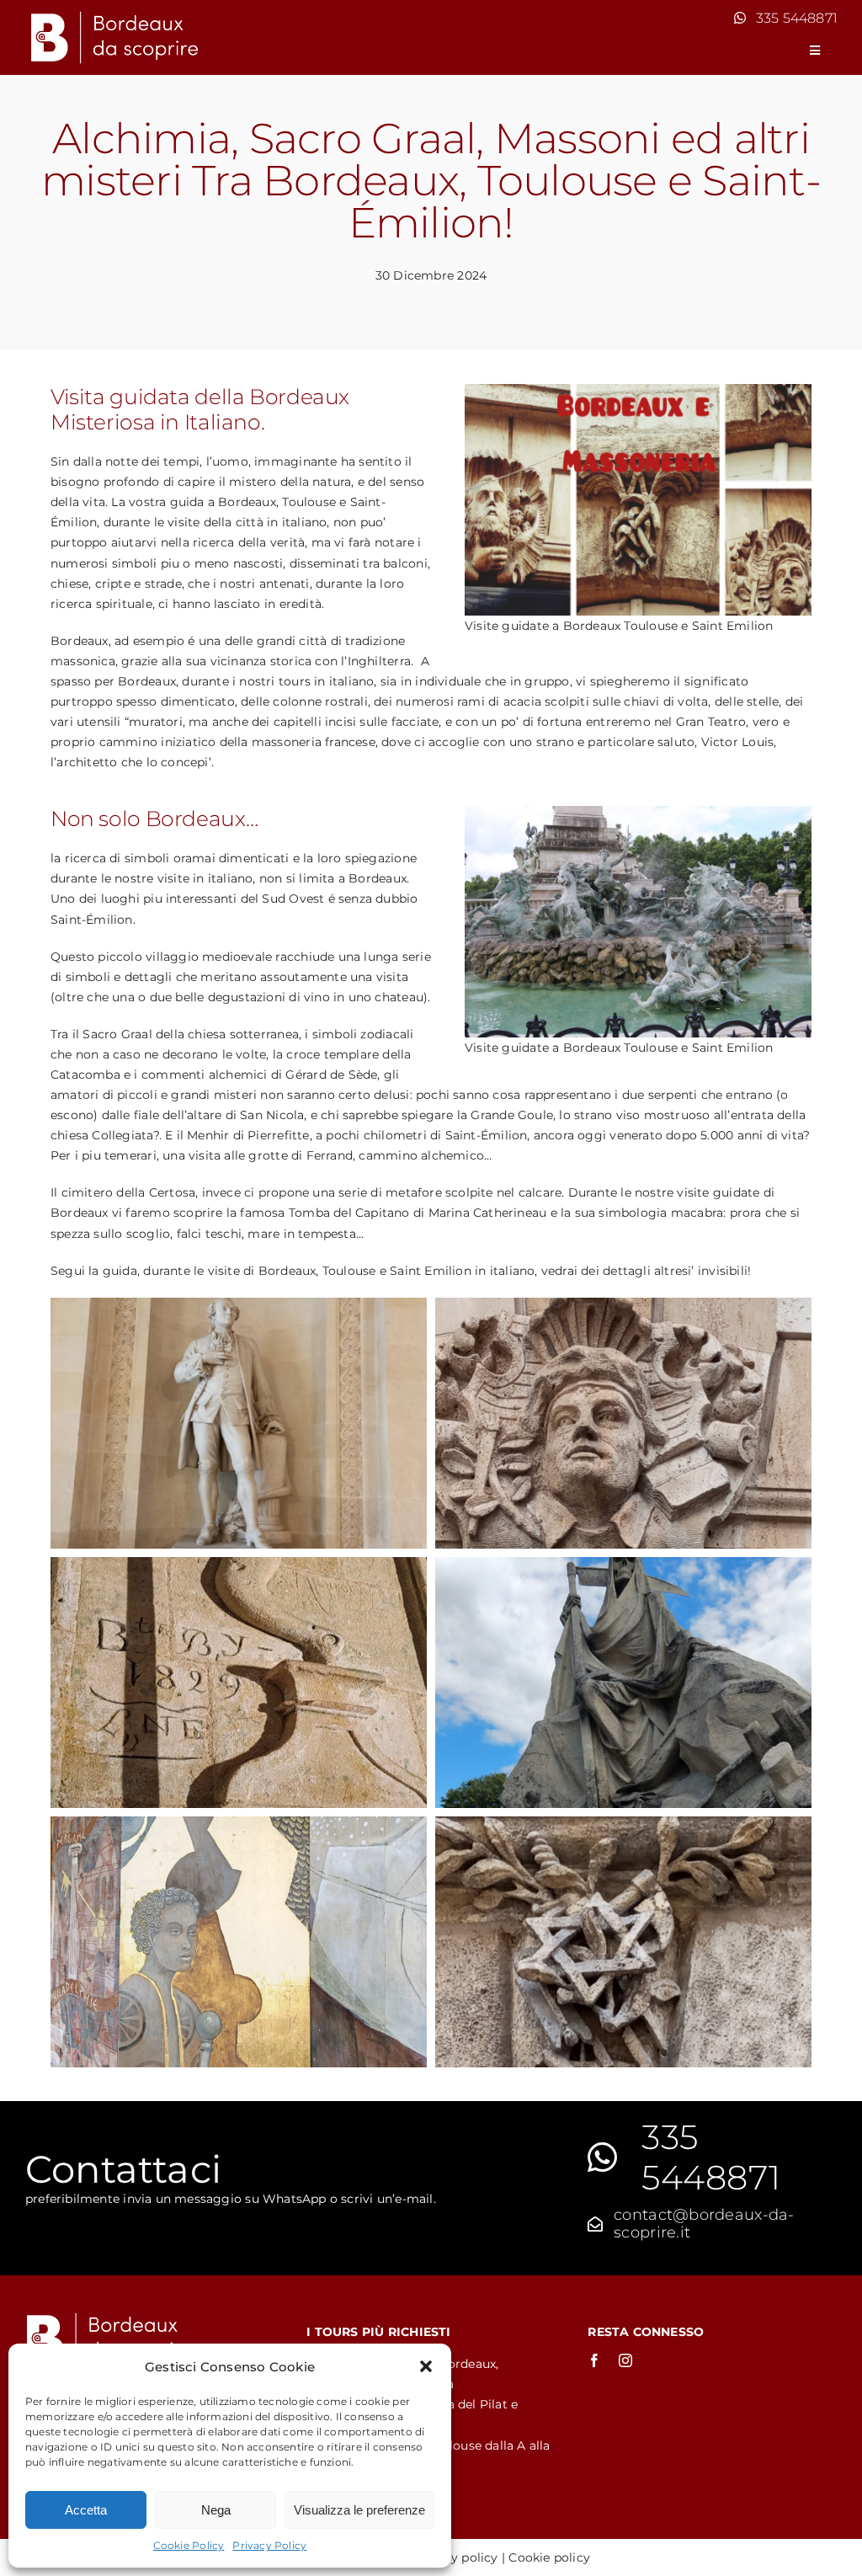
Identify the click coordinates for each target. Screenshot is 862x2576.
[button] (426, 2366)
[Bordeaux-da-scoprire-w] (114, 14)
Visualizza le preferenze (359, 2510)
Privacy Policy (269, 2545)
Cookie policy (549, 2557)
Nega (216, 2510)
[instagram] (625, 2360)
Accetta (86, 2510)
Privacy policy (456, 2557)
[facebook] (594, 2360)
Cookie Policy (189, 2545)
